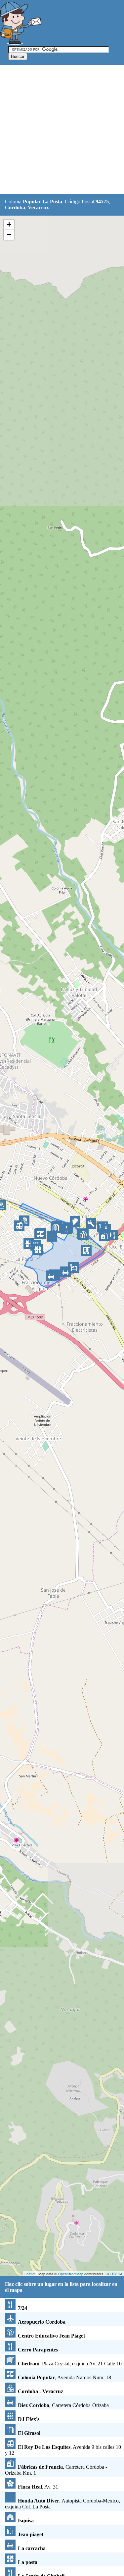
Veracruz (38, 207)
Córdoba (15, 207)
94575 (102, 202)
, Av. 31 (38, 2487)
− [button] (9, 235)
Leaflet (30, 2274)
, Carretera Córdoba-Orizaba (63, 2405)
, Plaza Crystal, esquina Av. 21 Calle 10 (70, 2364)
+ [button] (9, 224)
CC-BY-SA (114, 2274)
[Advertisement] (62, 130)
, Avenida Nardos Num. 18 (64, 2377)
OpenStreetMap (71, 2274)
